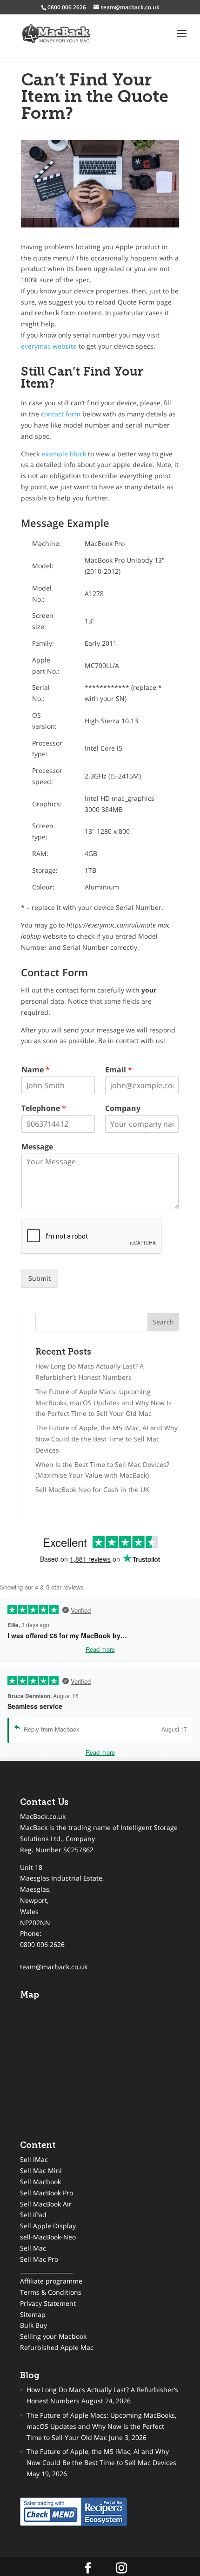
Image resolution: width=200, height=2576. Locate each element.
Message (37, 1147)
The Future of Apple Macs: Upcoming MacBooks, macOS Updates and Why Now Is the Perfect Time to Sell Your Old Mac (103, 1403)
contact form (61, 414)
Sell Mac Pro (39, 2259)
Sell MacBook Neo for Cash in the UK (92, 1489)
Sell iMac (34, 2159)
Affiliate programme (51, 2281)
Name (36, 1070)
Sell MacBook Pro (47, 2193)
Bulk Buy (33, 2325)
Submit (40, 1278)
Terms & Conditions (51, 2292)
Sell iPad (33, 2215)
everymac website (49, 346)
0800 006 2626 (42, 1944)
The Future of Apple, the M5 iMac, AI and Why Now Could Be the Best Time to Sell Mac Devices (107, 1439)
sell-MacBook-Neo (48, 2237)
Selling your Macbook (53, 2336)
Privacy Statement (48, 2303)
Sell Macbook (40, 2182)
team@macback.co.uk (54, 1967)
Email (119, 1070)
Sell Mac (33, 2248)
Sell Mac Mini (41, 2170)
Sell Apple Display (48, 2226)
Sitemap (33, 2314)
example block (64, 454)
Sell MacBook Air (46, 2204)
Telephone (44, 1108)
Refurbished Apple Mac (57, 2347)
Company (123, 1108)
